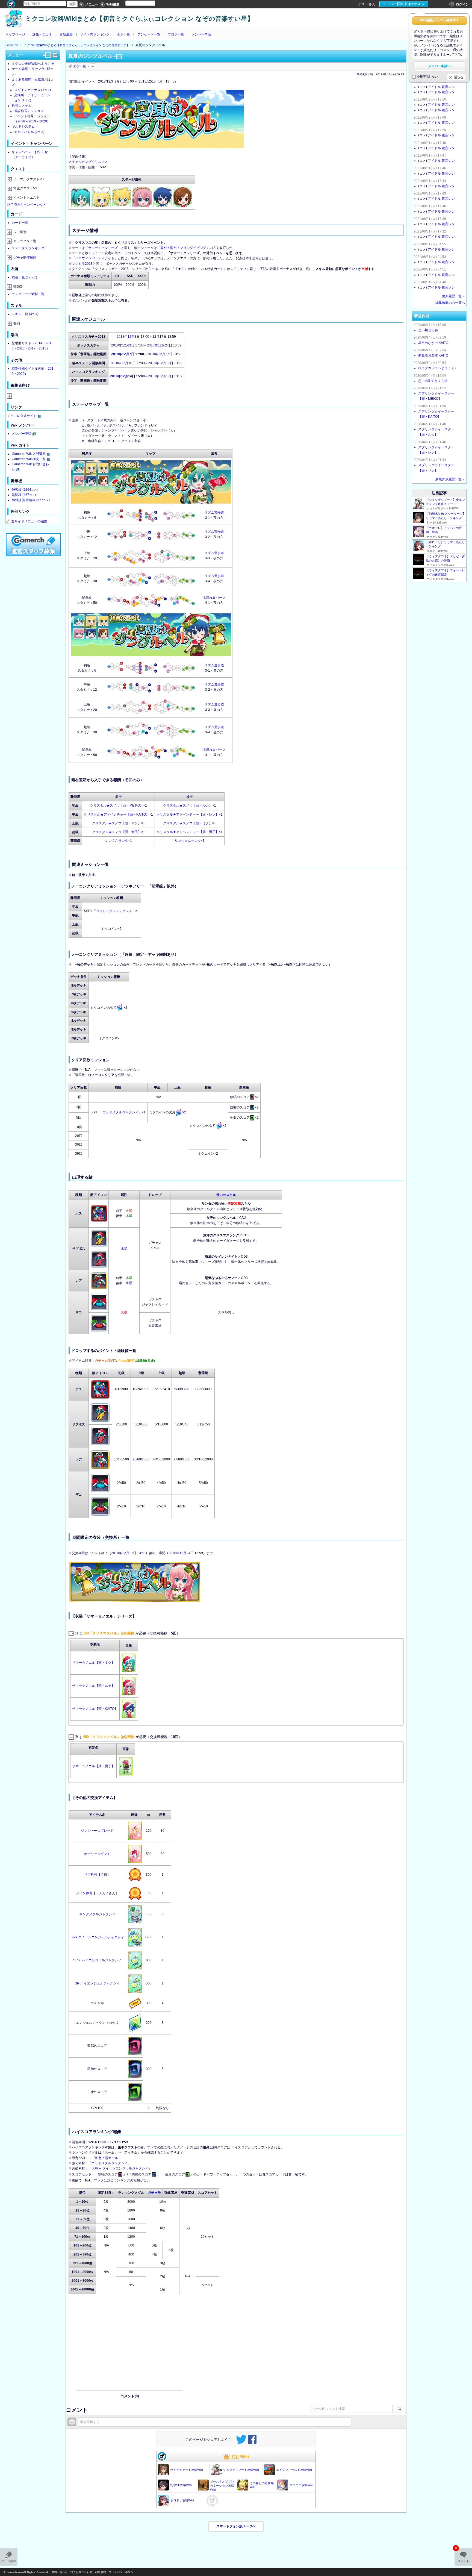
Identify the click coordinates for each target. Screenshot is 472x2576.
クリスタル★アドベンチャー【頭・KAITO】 (116, 814)
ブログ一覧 (176, 34)
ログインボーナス (33, 90)
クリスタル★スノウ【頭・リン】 (117, 823)
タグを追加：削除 (93, 66)
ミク (101, 248)
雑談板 (25, 490)
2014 (39, 343)
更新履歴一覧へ (453, 296)
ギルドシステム (23, 127)
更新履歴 (66, 34)
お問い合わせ (60, 2572)
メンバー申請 (201, 34)
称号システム (22, 106)
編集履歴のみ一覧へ (450, 303)
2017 (32, 348)
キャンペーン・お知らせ (30, 152)
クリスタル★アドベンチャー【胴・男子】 (188, 832)
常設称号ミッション (29, 111)
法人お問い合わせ (81, 2572)
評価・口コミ (42, 34)
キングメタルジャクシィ (97, 1914)
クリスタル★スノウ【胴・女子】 (117, 832)
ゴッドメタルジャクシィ (114, 911)
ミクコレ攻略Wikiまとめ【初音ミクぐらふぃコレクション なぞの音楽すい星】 (139, 19)
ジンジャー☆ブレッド (97, 1831)
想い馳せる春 (428, 330)
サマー (93, 248)
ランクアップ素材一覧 (28, 294)
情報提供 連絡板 (31, 500)
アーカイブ (23, 157)
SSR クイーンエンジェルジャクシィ (97, 1937)
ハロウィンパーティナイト (95, 258)
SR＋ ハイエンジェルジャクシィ (97, 1960)
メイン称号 (84, 1893)
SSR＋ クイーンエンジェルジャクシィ (120, 2168)
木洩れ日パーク (214, 598)
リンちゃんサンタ (188, 841)
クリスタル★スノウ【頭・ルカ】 (188, 805)
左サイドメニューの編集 (29, 521)
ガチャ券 (154, 2193)
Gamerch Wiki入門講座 (29, 454)
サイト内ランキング (95, 34)
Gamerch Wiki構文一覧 (29, 459)
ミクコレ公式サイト (22, 416)
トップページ (15, 34)
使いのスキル (226, 1195)
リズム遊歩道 (214, 513)
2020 (43, 121)
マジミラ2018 (82, 264)
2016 (21, 348)
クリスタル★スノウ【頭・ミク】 (188, 823)
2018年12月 (126, 337)
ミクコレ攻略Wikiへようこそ (33, 64)
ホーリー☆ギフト (97, 1854)
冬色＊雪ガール (107, 2158)
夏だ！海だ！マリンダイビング (183, 248)
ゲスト (363, 4)
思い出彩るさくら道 (433, 381)
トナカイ (102, 1893)
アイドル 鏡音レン (441, 87)
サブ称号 (91, 1875)
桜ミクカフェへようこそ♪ (437, 368)
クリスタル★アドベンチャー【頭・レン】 (188, 814)
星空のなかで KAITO (433, 343)
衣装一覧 (24, 277)
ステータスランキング (28, 248)
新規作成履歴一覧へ (450, 479)
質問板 (24, 495)
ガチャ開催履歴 (25, 258)
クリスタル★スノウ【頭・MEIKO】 (117, 805)
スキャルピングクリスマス (88, 162)
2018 (21, 121)
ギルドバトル (29, 132)
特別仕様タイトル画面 (28, 369)
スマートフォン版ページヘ (236, 2526)
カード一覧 (20, 223)
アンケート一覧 (149, 34)
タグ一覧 (123, 34)
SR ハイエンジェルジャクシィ (97, 1983)
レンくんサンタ (117, 841)
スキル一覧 (25, 314)
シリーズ (111, 248)
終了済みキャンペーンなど (27, 205)
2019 (32, 121)
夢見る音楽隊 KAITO (433, 355)
